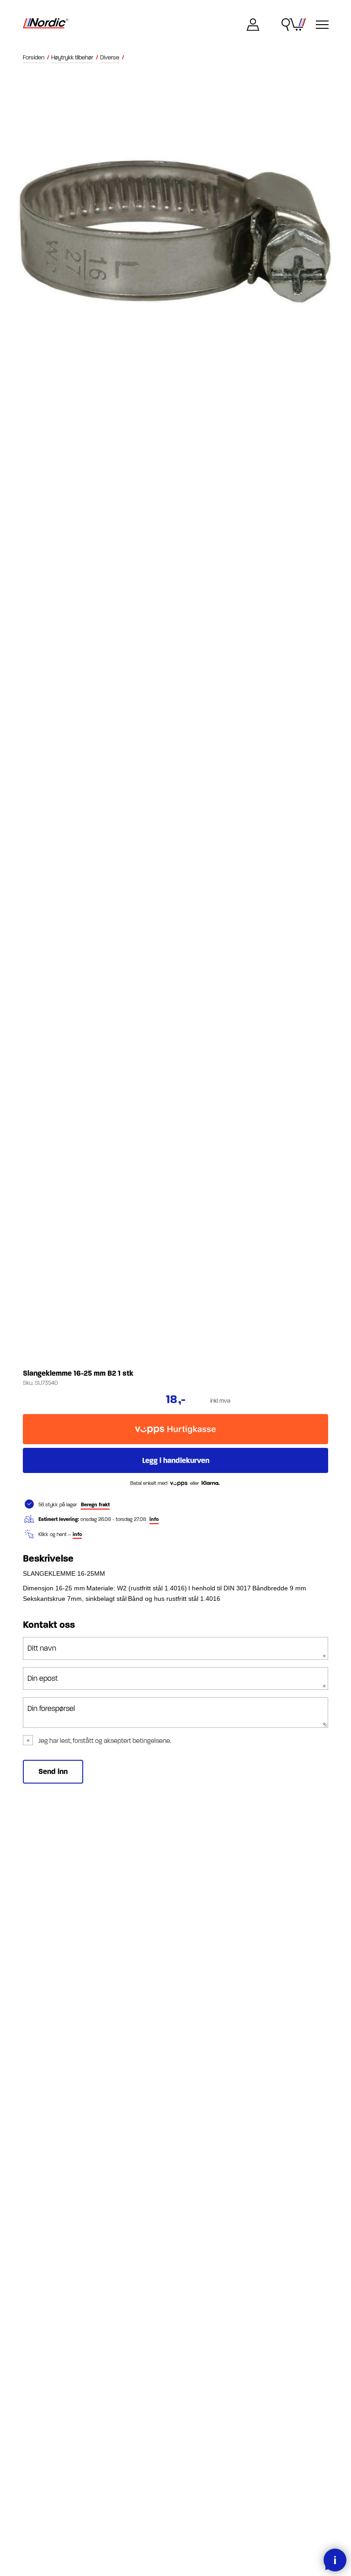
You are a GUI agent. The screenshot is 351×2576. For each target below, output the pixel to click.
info (154, 1519)
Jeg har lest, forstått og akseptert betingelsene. (105, 1741)
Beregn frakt (95, 1505)
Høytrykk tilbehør (72, 58)
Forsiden (34, 58)
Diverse (110, 58)
